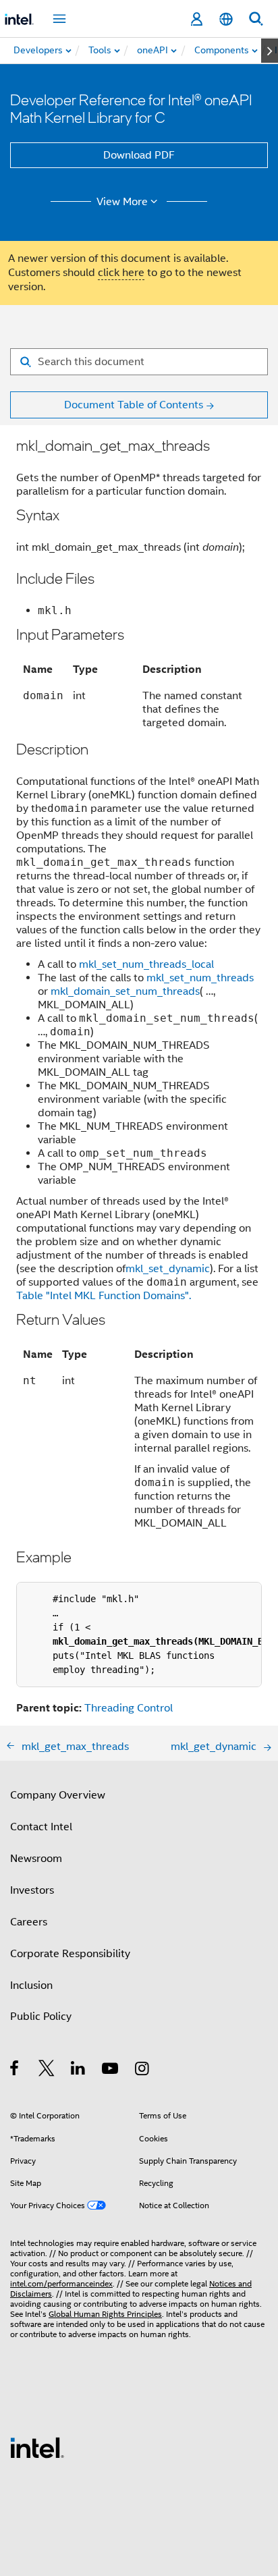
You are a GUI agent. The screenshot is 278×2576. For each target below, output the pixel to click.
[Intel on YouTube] (111, 2071)
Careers (29, 1922)
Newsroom (36, 1859)
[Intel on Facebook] (15, 2071)
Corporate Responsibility (70, 1954)
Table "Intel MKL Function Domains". (104, 1296)
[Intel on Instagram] (143, 2071)
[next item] (270, 51)
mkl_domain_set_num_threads (125, 991)
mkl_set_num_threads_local (146, 964)
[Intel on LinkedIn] (79, 2071)
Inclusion (31, 1985)
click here (121, 273)
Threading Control (129, 1708)
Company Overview (58, 1795)
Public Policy (41, 2017)
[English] (226, 19)
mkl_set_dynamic (168, 1269)
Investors (32, 1890)
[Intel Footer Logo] (37, 2447)
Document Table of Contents (134, 405)
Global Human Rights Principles (105, 2314)
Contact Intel (41, 1827)
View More (122, 202)
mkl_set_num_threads (200, 978)
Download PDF (139, 155)
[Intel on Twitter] (47, 2071)
